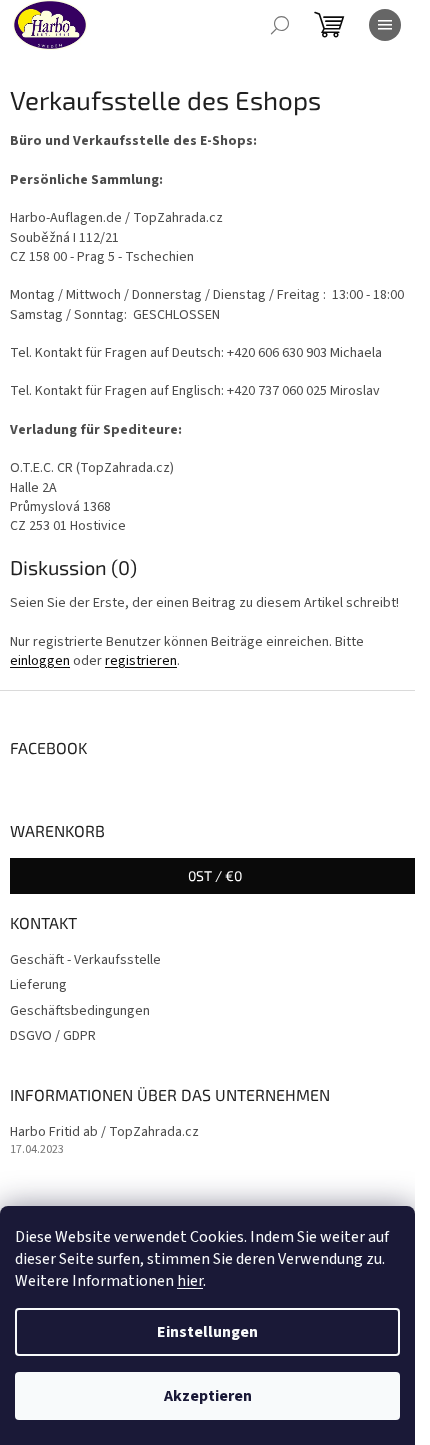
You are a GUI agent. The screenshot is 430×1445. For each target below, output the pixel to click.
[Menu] (385, 25)
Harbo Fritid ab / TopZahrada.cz (104, 1132)
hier (190, 1281)
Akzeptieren (208, 1396)
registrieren (141, 661)
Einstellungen (207, 1332)
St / (215, 875)
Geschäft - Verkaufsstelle (85, 960)
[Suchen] (280, 25)
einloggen (40, 661)
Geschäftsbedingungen (80, 1011)
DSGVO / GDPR (53, 1036)
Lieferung (38, 985)
